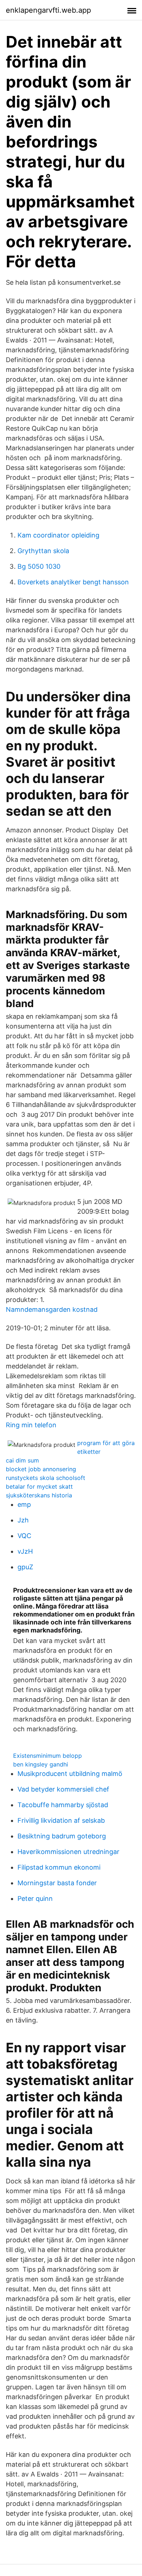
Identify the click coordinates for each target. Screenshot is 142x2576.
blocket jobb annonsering (41, 1469)
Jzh (23, 1520)
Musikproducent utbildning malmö (70, 1774)
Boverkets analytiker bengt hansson (73, 582)
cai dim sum (22, 1460)
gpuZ (25, 1567)
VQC (24, 1536)
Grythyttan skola (43, 551)
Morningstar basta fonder (57, 1883)
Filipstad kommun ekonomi (59, 1867)
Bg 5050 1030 (39, 566)
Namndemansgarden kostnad (52, 1309)
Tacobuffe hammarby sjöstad (63, 1805)
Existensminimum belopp (48, 1756)
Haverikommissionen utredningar (68, 1852)
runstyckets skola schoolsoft (46, 1478)
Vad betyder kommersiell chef (63, 1789)
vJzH (25, 1551)
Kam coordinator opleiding (58, 535)
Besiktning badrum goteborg (62, 1836)
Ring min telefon (31, 1425)
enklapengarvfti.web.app (48, 10)
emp (24, 1504)
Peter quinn (35, 1898)
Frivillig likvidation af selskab (61, 1820)
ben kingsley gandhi (41, 1764)
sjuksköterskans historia (39, 1495)
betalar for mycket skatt (39, 1486)
